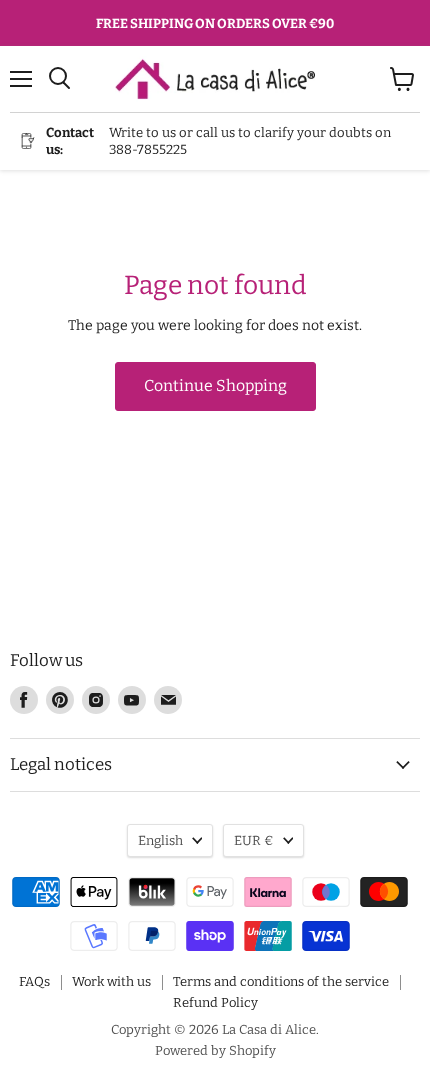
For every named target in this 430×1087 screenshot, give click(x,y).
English (160, 840)
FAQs (34, 981)
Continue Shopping (215, 385)
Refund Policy (215, 1002)
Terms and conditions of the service (281, 981)
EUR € (254, 840)
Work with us (111, 981)
